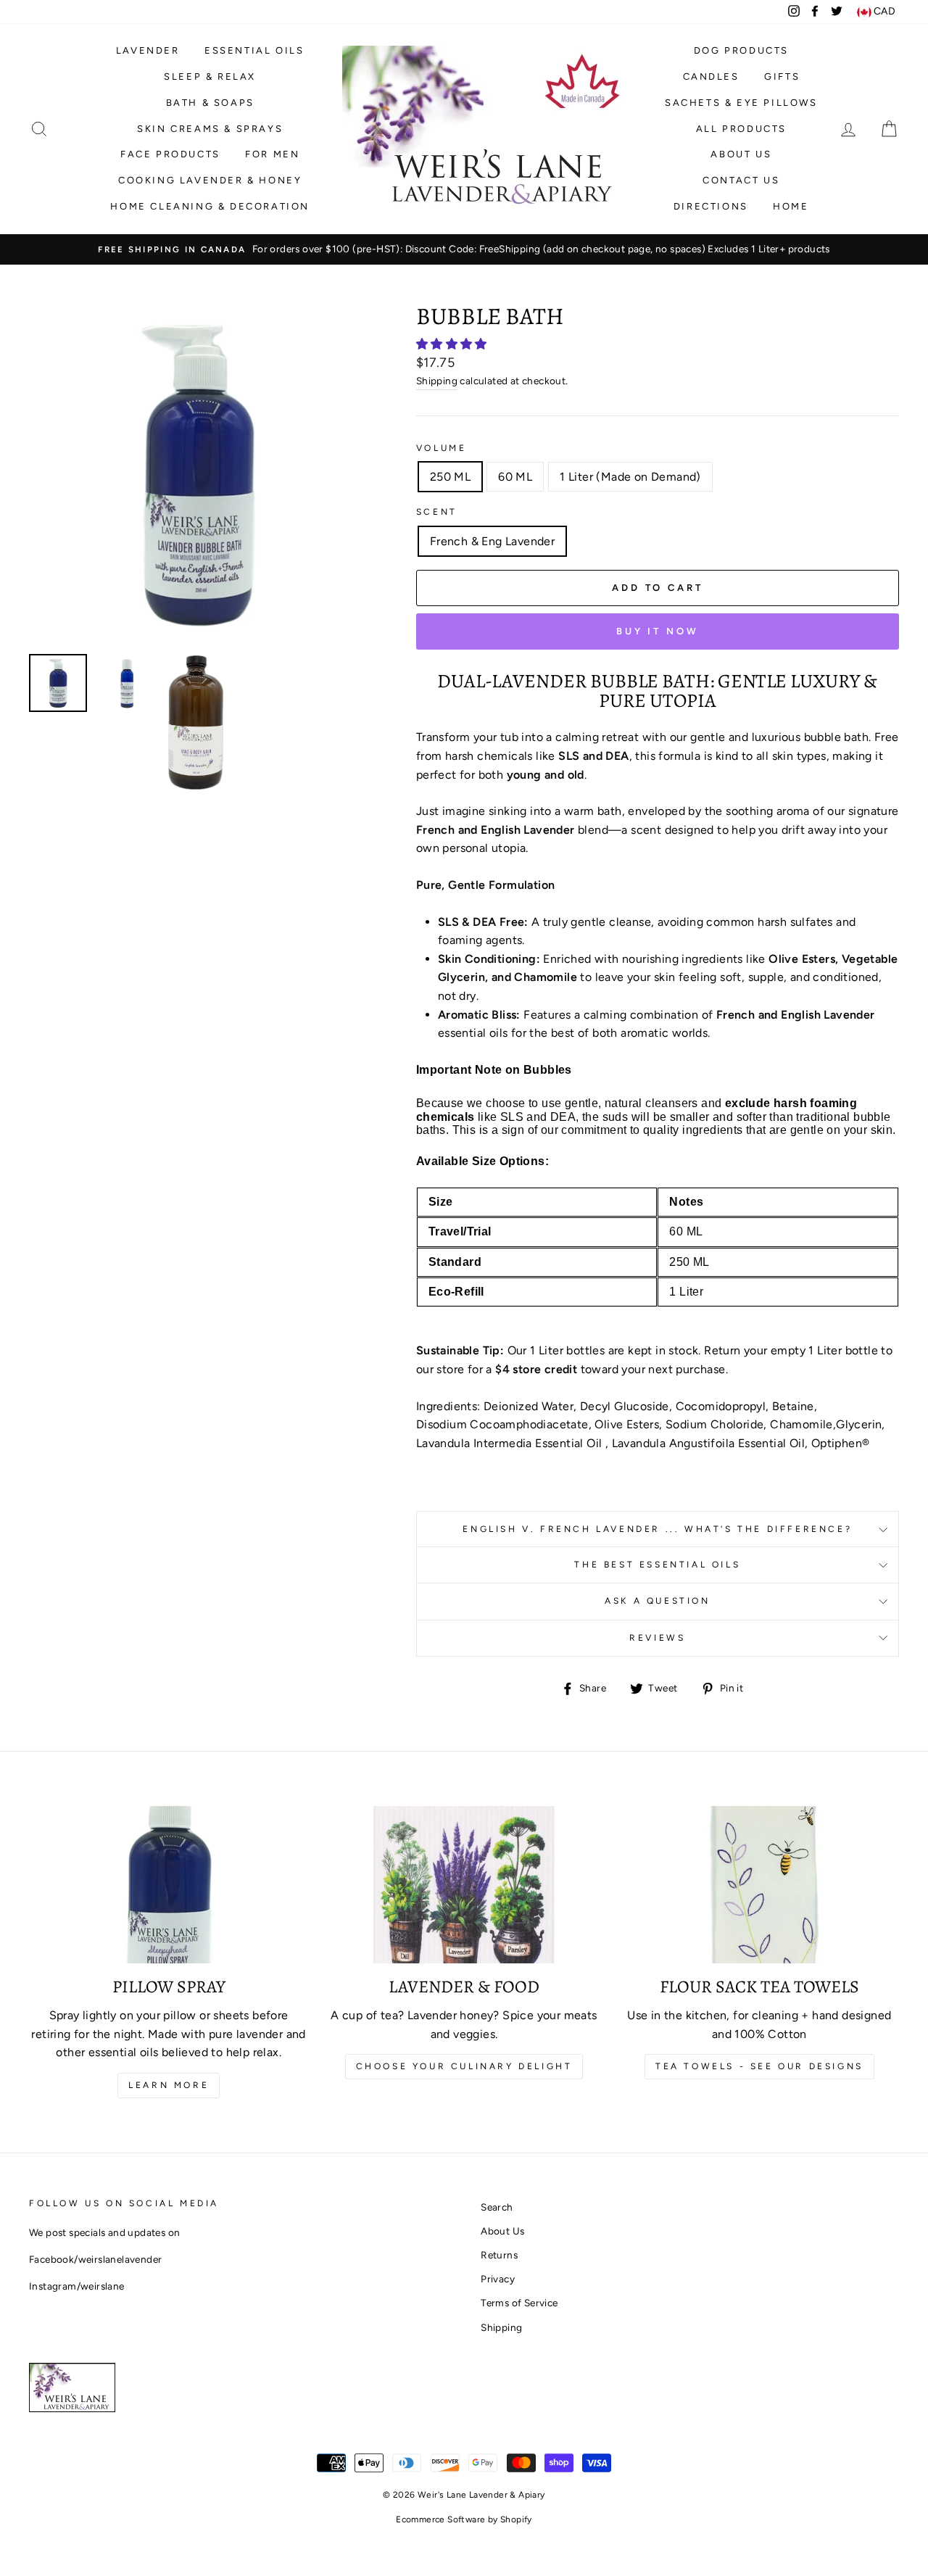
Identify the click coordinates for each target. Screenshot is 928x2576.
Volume (442, 448)
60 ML (515, 477)
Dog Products (741, 50)
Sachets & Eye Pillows (741, 103)
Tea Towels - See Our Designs (759, 2066)
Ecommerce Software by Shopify (464, 2519)
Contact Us (741, 180)
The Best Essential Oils (657, 1565)
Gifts (782, 76)
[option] (464, 249)
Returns (499, 2255)
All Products (741, 129)
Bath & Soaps (210, 103)
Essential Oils (254, 50)
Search (497, 2207)
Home (791, 206)
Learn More (169, 2085)
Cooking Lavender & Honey (210, 180)
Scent (437, 512)
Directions (711, 206)
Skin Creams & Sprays (210, 129)
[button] (453, 344)
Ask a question (657, 1601)
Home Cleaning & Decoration (210, 206)
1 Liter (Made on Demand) (630, 477)
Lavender (148, 50)
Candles (711, 76)
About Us (741, 154)
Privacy (498, 2279)
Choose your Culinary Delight (464, 2066)
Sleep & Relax (210, 76)
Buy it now (658, 631)
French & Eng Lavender (492, 541)
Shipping (437, 381)
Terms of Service (519, 2303)
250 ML (450, 477)
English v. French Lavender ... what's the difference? (657, 1529)
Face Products (170, 154)
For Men (272, 154)
